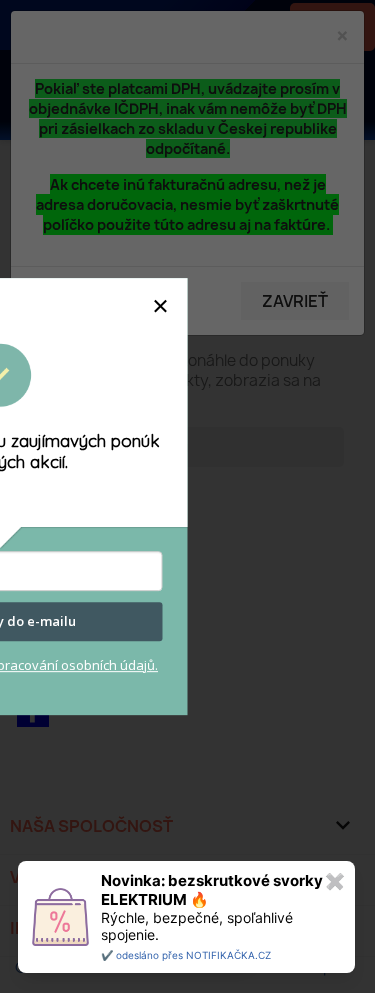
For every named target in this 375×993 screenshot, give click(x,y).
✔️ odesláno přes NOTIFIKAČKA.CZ (186, 955)
